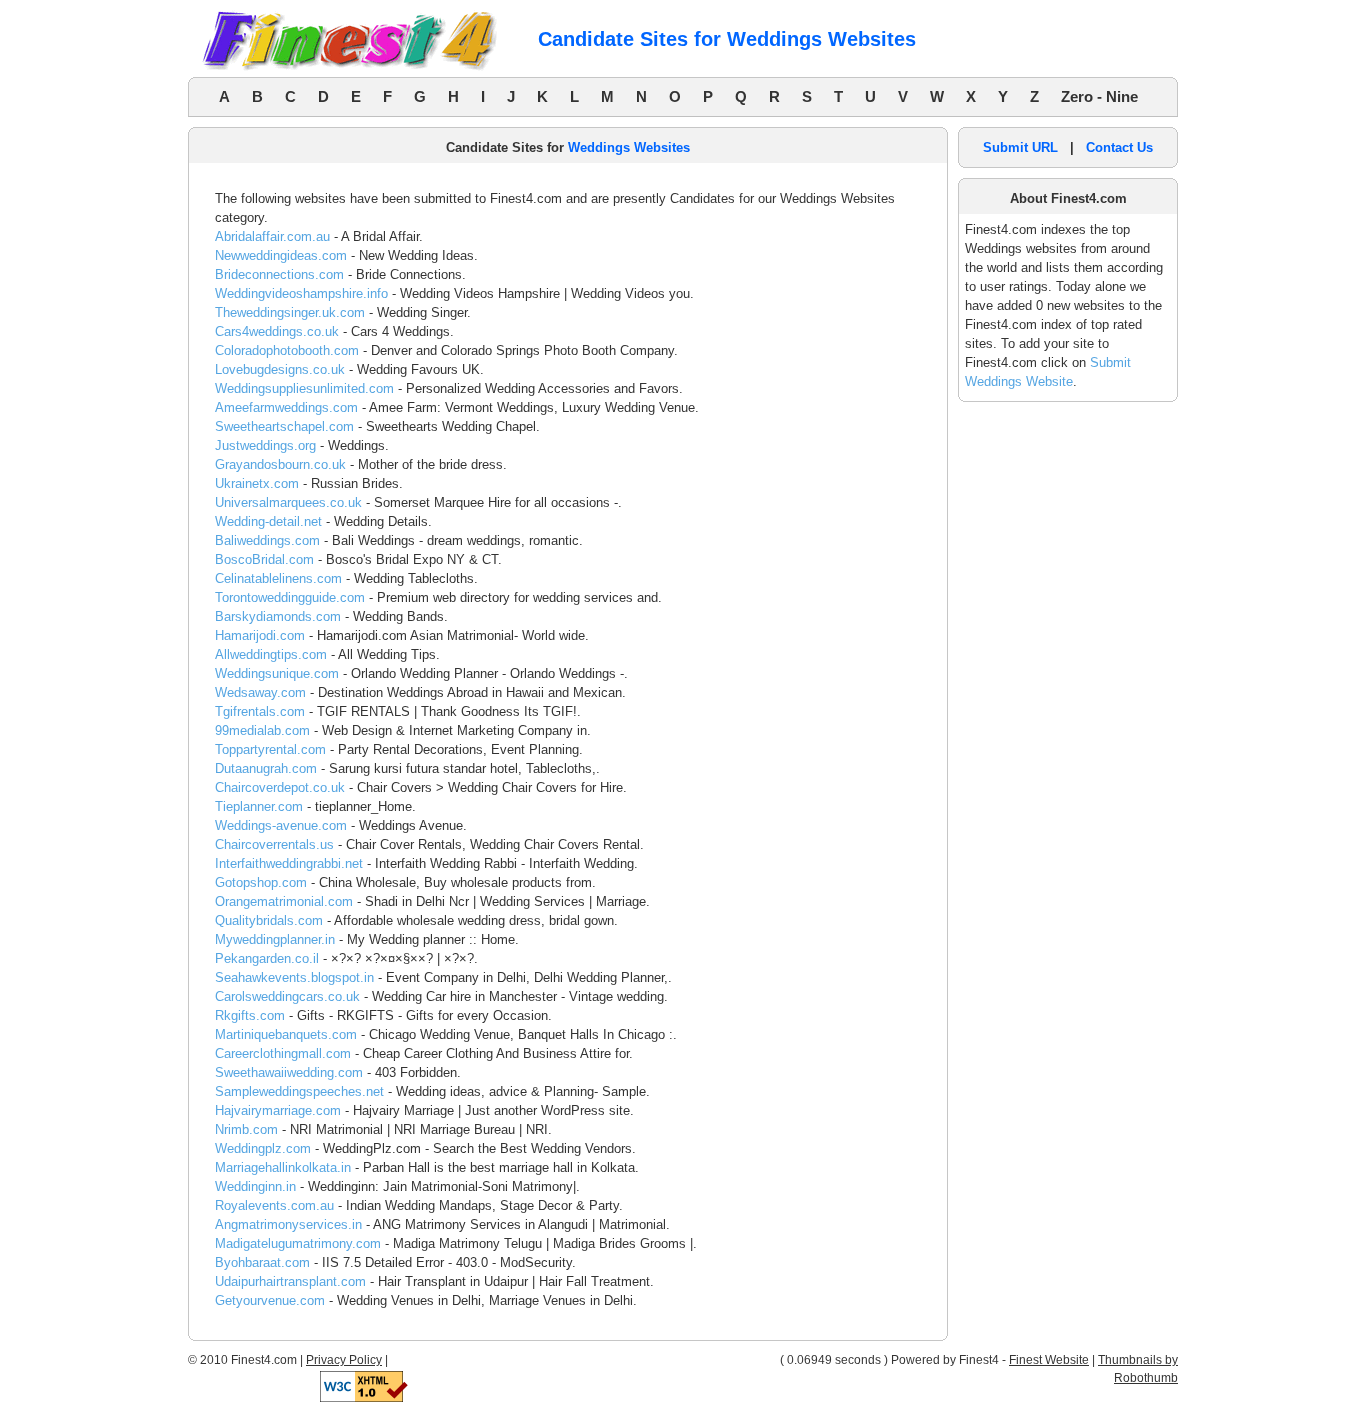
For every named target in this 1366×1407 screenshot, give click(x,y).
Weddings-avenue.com (281, 825)
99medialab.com (262, 730)
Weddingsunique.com (277, 673)
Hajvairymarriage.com (278, 1110)
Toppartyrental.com (270, 749)
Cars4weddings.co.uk (277, 331)
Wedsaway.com (260, 692)
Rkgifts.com (250, 1015)
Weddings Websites (629, 147)
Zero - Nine (1099, 96)
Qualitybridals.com (269, 920)
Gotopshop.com (261, 882)
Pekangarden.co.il (267, 958)
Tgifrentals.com (260, 711)
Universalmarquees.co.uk (288, 502)
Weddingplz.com (263, 1148)
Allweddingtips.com (271, 654)
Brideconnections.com (279, 274)
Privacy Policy (344, 1360)
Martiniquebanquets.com (286, 1034)
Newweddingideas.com (281, 255)
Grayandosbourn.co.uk (280, 464)
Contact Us (1119, 147)
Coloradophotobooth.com (287, 350)
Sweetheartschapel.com (284, 426)
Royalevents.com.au (274, 1205)
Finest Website (1049, 1360)
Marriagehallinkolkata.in (283, 1167)
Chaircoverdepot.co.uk (280, 787)
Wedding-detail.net (268, 521)
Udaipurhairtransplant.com (290, 1281)
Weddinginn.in (255, 1186)
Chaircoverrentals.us (274, 844)
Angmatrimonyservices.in (288, 1224)
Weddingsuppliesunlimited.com (304, 388)
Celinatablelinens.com (278, 578)
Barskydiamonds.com (278, 616)
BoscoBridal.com (264, 559)
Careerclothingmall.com (283, 1053)
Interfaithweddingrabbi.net (289, 863)
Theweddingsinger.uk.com (290, 312)
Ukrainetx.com (257, 483)
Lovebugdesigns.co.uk (280, 369)
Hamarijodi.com (260, 635)
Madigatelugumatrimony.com (298, 1243)
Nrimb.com (246, 1129)
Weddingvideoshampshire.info (301, 293)
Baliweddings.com (267, 540)
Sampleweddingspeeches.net (299, 1091)
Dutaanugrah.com (266, 768)
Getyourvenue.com (270, 1300)
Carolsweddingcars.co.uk (287, 996)
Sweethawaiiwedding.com (289, 1072)
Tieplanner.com (259, 806)
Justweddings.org (265, 445)
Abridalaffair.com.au (272, 236)
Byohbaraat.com (262, 1262)
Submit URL (1020, 147)
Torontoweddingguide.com (290, 597)
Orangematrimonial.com (284, 901)
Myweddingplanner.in (275, 939)
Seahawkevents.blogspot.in (294, 977)
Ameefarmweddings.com (286, 407)
